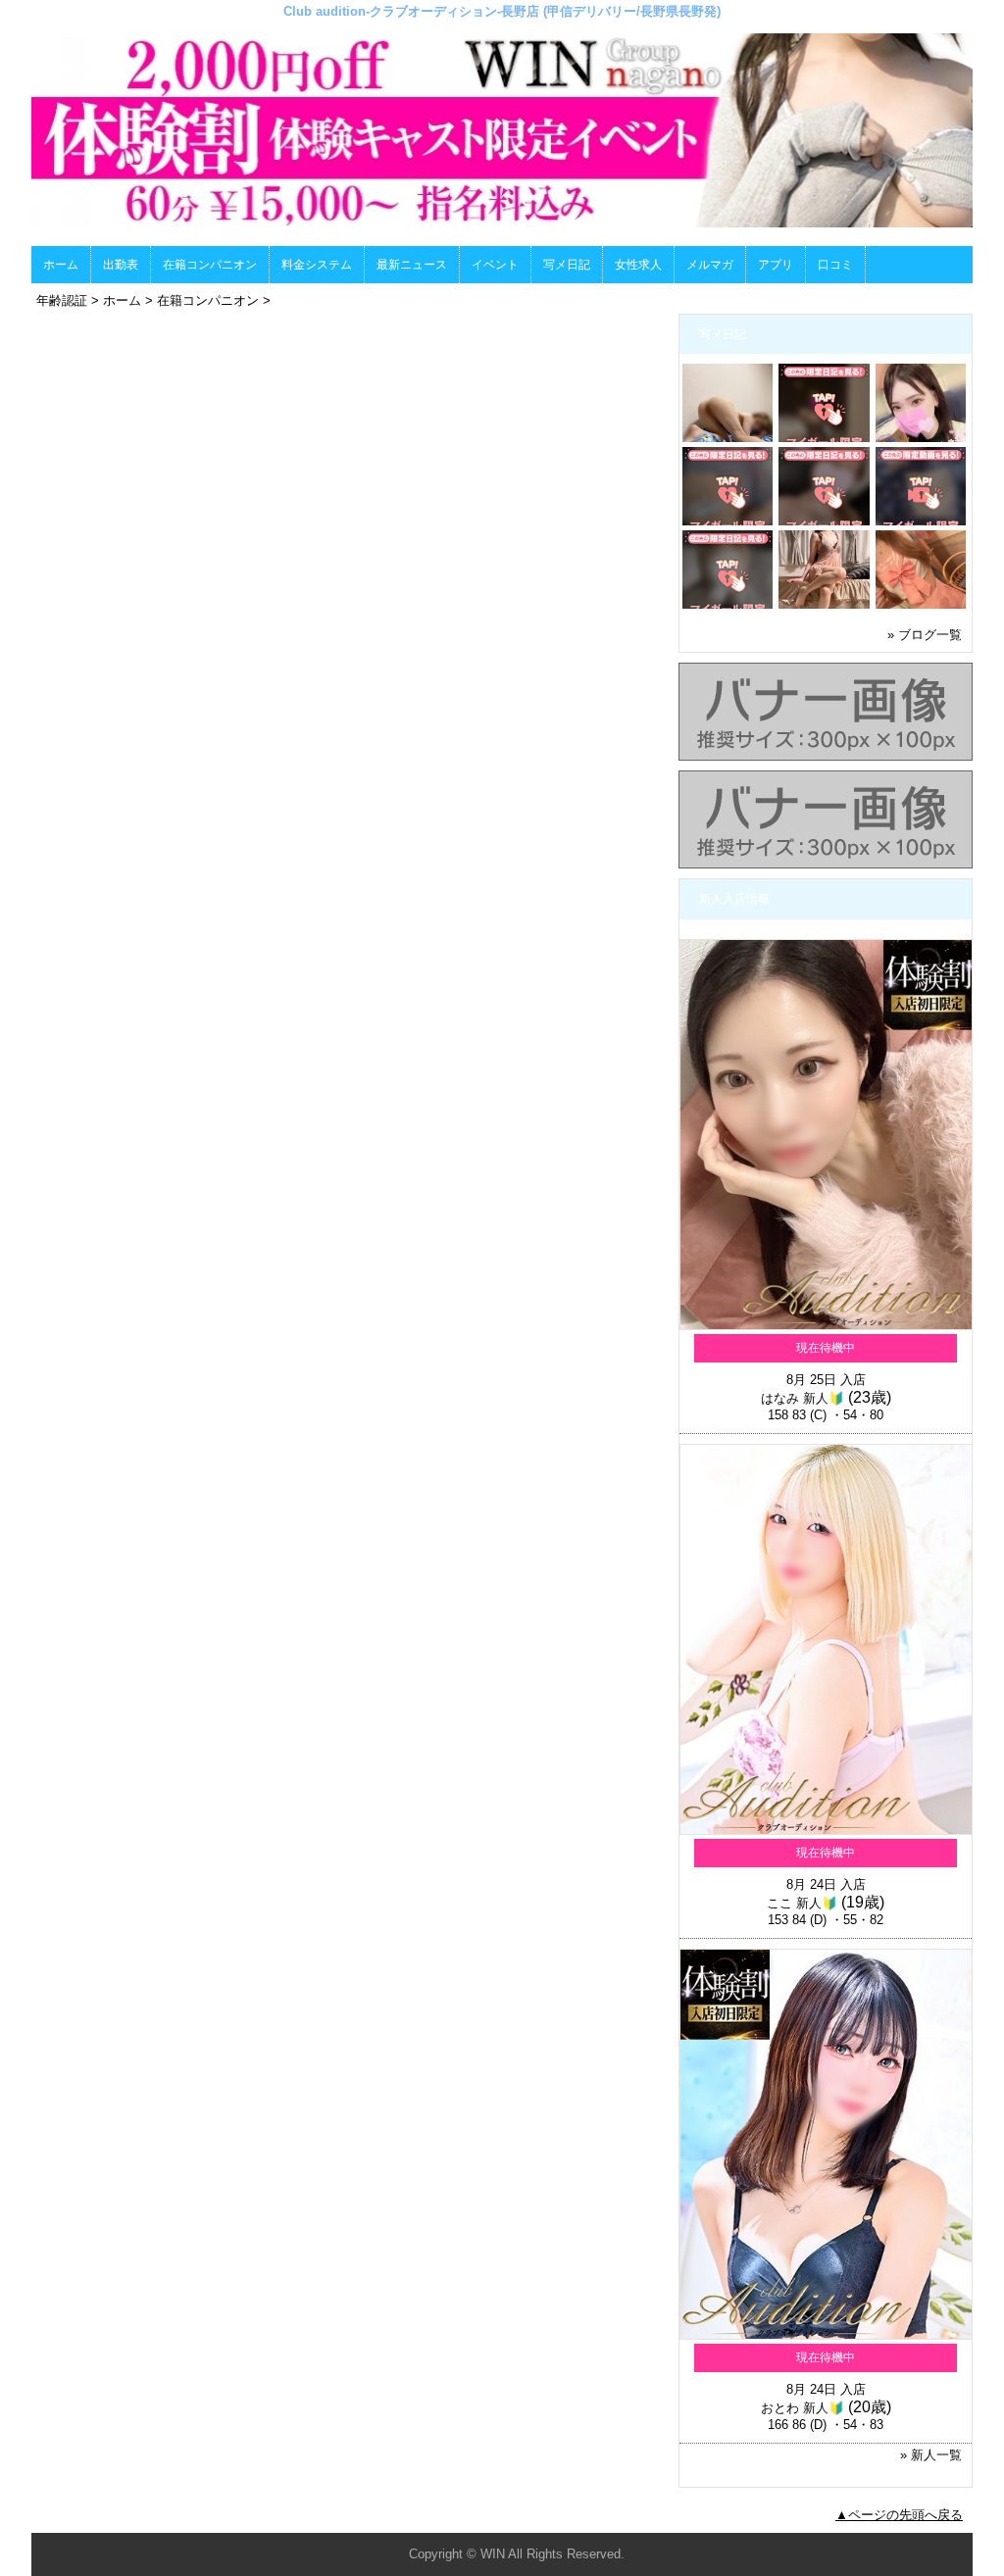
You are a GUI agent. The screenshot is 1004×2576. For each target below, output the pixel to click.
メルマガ (710, 265)
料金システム (317, 265)
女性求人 (638, 265)
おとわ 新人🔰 (803, 2408)
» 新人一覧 (931, 2455)
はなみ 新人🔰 (803, 1398)
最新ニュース (412, 265)
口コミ (835, 265)
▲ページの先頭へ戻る (899, 2515)
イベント (495, 265)
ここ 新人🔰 (802, 1903)
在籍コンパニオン (210, 265)
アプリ (776, 265)
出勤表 (121, 265)
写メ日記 (567, 265)
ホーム (61, 265)
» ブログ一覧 (925, 635)
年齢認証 (62, 300)
